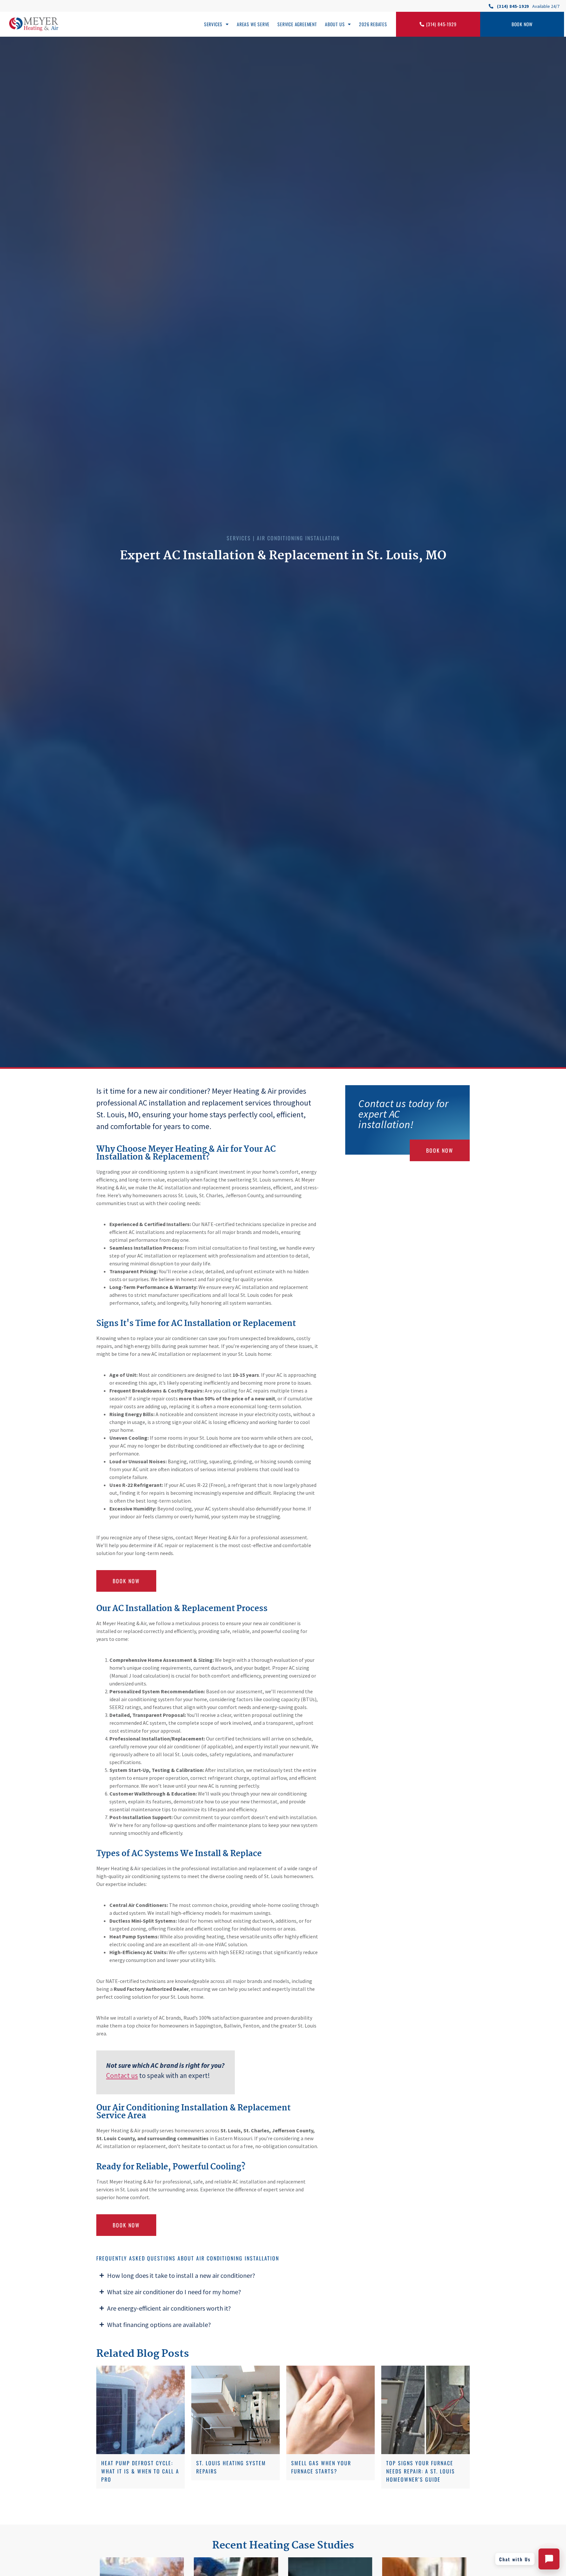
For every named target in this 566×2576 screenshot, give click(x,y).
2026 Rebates (373, 24)
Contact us (122, 2076)
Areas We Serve (253, 24)
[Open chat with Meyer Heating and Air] (549, 2559)
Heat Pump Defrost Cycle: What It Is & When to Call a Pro (140, 2471)
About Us (335, 24)
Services (213, 24)
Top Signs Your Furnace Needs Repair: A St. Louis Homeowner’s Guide (421, 2471)
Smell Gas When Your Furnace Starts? (321, 2467)
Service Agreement (297, 24)
